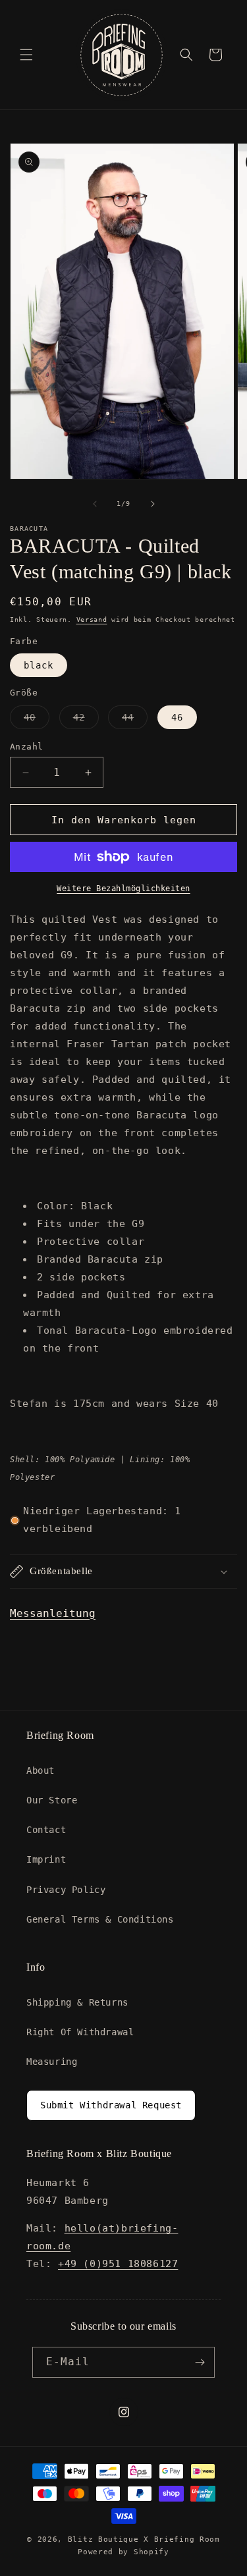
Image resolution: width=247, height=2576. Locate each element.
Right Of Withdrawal (80, 2032)
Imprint (46, 1859)
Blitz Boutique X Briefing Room (144, 2539)
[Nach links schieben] (95, 504)
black (39, 665)
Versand (92, 619)
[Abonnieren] (200, 2362)
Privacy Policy (66, 1890)
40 (37, 720)
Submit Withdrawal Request (111, 2105)
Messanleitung (53, 1613)
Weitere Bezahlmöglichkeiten (123, 889)
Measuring (52, 2062)
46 (177, 717)
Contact (46, 1830)
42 (86, 720)
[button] (26, 55)
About (41, 1770)
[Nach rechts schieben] (153, 504)
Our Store (52, 1800)
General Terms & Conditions (100, 1919)
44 (135, 720)
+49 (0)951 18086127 (118, 2264)
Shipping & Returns (77, 2002)
